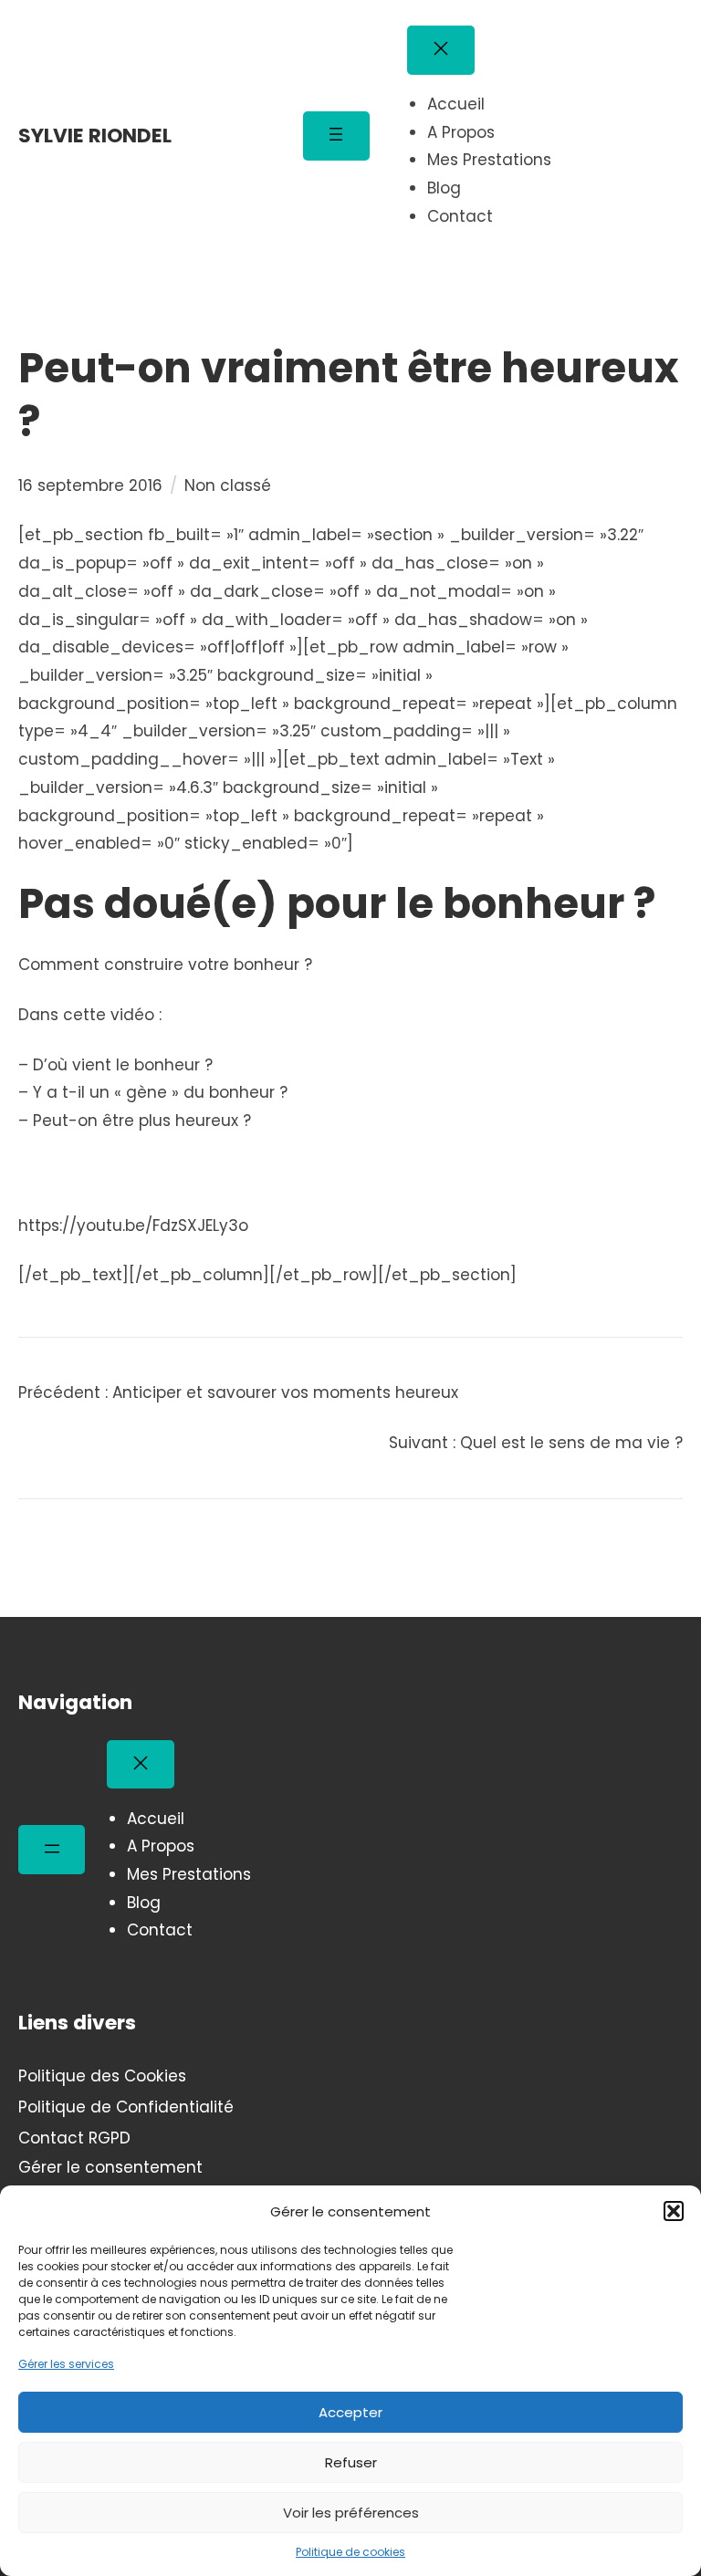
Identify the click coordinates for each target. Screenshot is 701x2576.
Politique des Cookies (102, 2076)
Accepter (350, 2412)
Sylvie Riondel (95, 136)
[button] (674, 2211)
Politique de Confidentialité (126, 2107)
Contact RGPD (74, 2138)
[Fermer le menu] (440, 50)
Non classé (228, 485)
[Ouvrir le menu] (336, 136)
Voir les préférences (351, 2513)
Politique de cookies (350, 2552)
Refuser (351, 2462)
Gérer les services (66, 2364)
